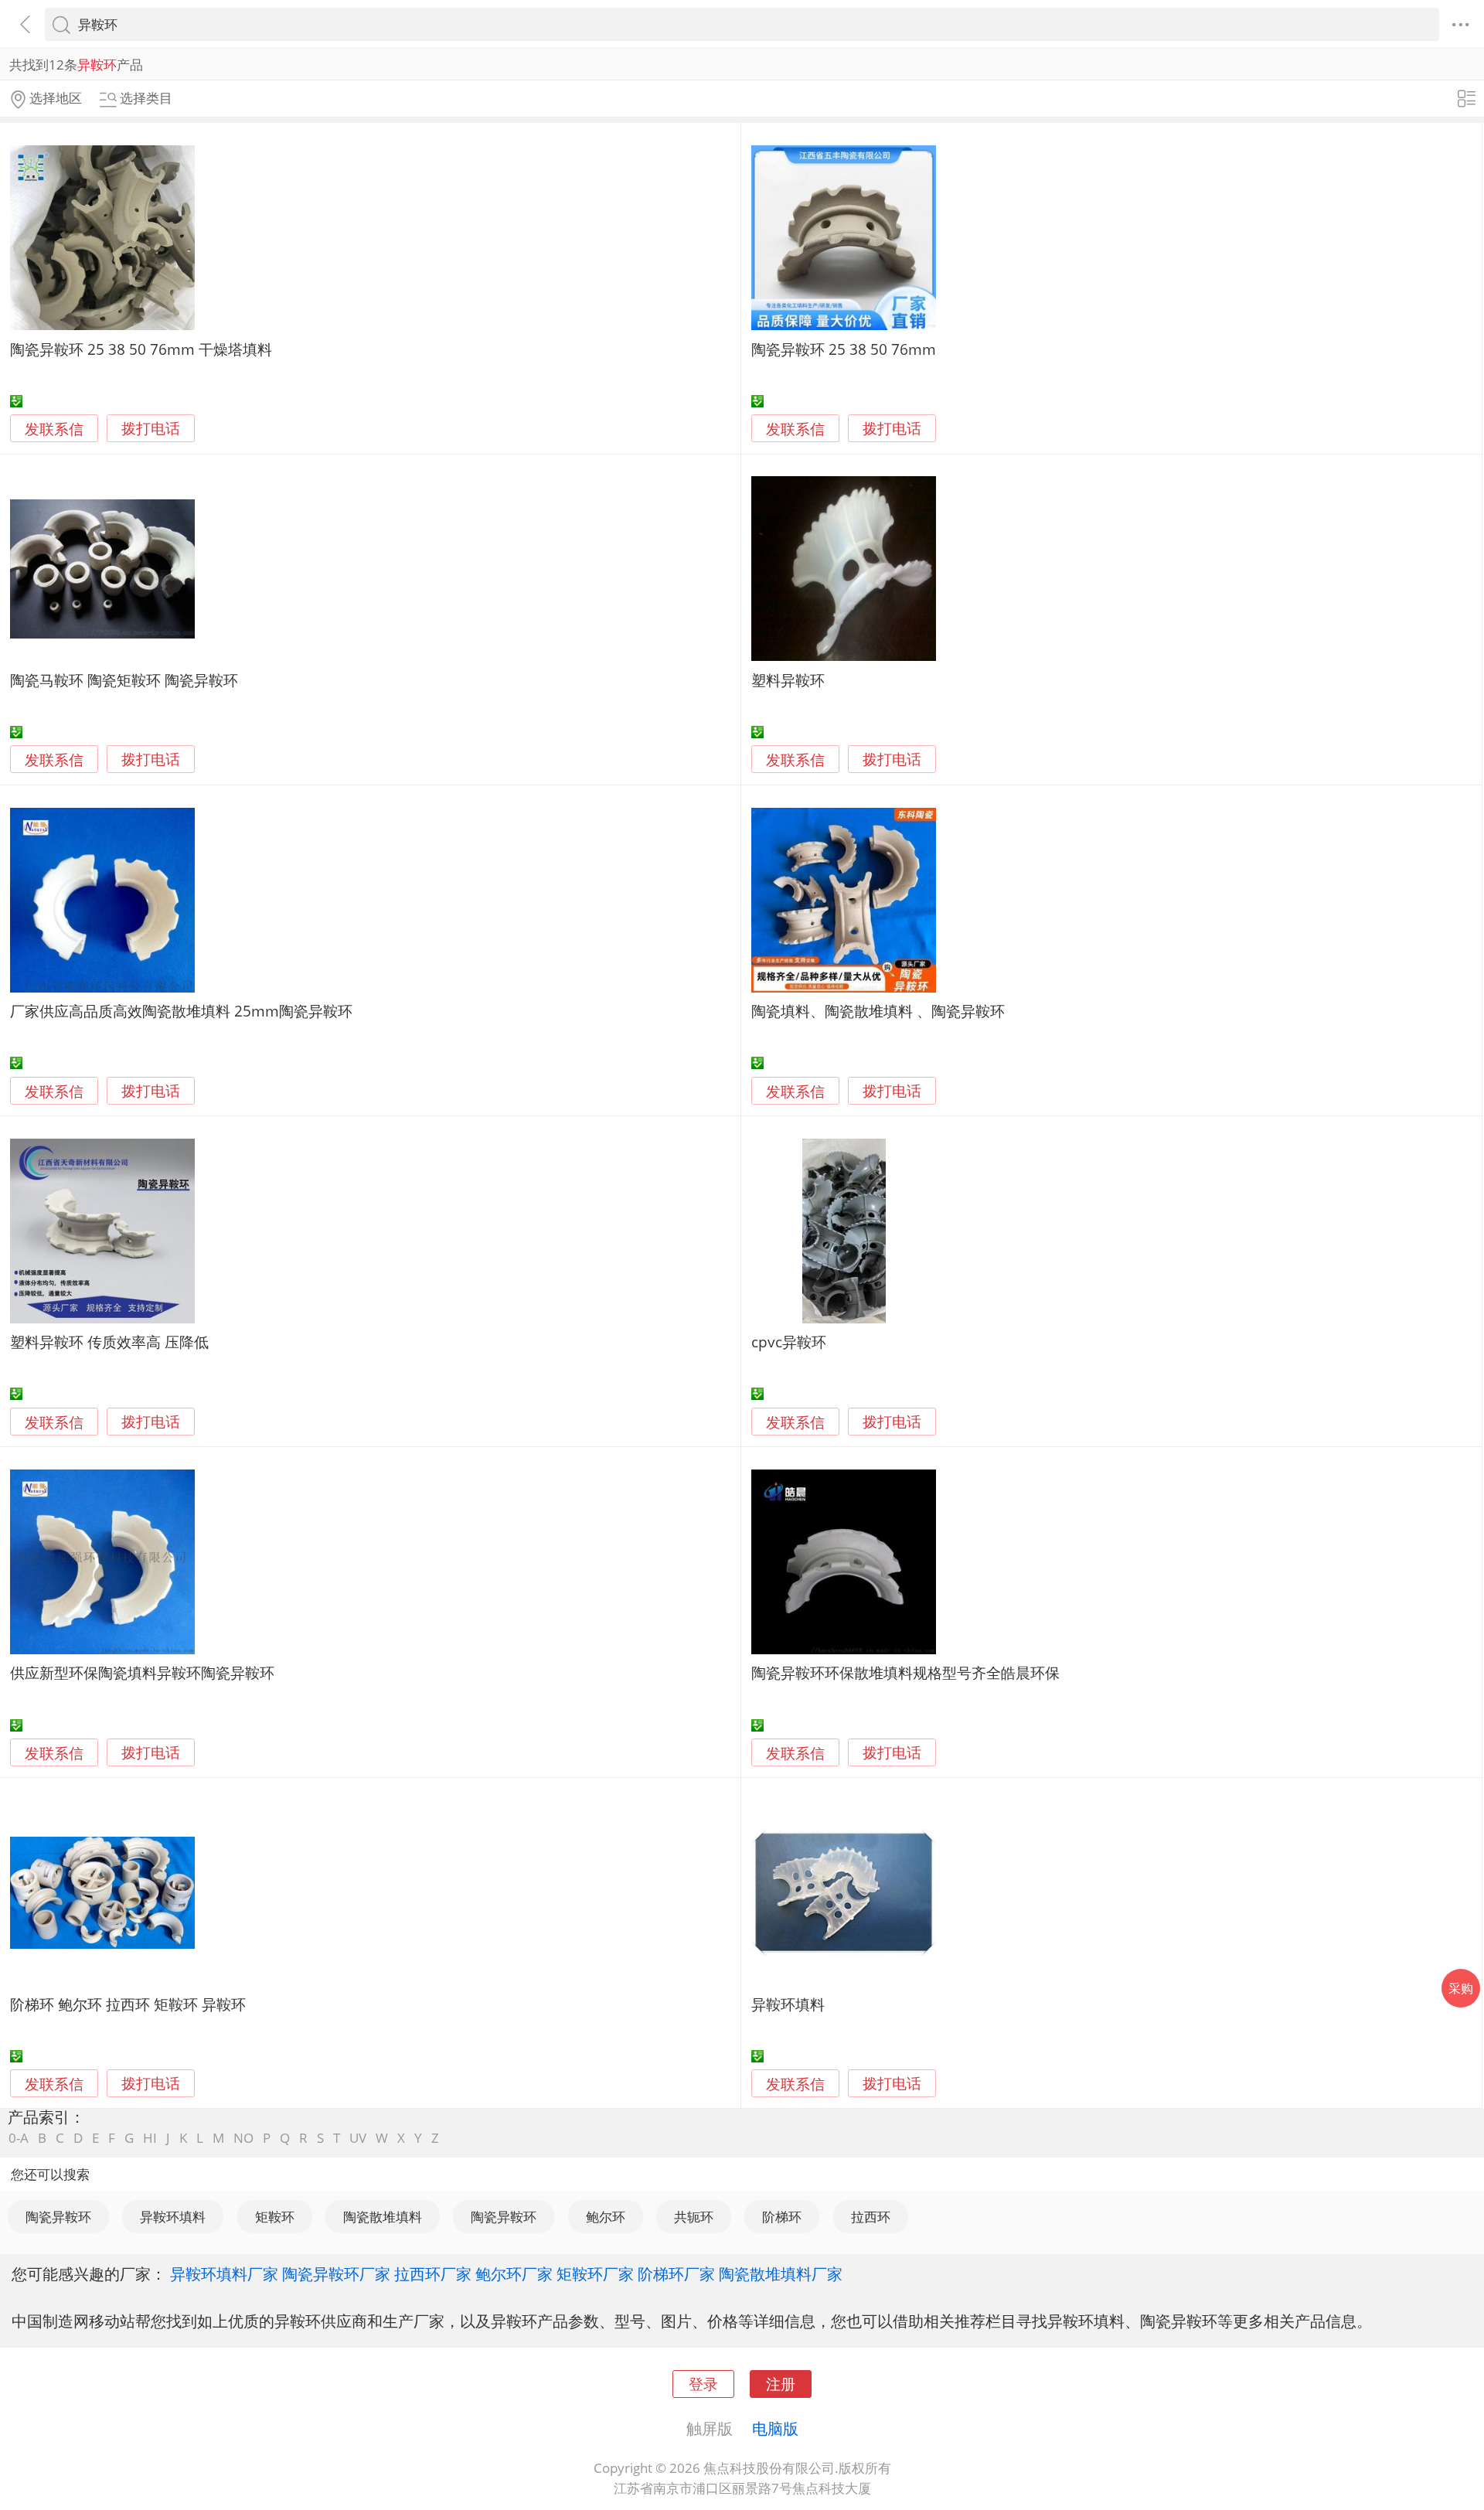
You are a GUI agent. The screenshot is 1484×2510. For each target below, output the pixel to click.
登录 (703, 2384)
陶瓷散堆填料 (383, 2217)
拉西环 (871, 2217)
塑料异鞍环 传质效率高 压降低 (109, 1342)
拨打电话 (151, 429)
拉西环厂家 (433, 2273)
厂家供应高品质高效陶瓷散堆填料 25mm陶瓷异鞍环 (181, 1011)
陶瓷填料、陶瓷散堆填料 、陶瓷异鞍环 (878, 1011)
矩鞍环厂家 (595, 2273)
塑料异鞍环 (788, 680)
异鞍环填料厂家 (224, 2273)
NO (243, 2138)
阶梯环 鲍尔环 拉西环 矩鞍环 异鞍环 (128, 2004)
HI (150, 2138)
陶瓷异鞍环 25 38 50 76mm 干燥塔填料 (141, 349)
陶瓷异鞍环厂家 (336, 2273)
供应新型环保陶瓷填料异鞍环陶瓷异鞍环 (142, 1672)
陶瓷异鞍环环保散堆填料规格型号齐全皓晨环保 (905, 1672)
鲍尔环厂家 (514, 2273)
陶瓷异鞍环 (58, 2217)
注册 (781, 2384)
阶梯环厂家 (676, 2273)
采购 (1461, 1988)
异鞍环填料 (788, 2004)
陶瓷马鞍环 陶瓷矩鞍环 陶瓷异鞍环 (124, 680)
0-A (19, 2138)
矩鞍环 (275, 2217)
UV (358, 2138)
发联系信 (54, 429)
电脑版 (775, 2428)
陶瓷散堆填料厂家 (781, 2273)
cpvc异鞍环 (789, 1342)
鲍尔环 (606, 2217)
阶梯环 (782, 2217)
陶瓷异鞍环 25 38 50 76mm (844, 349)
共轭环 (694, 2217)
